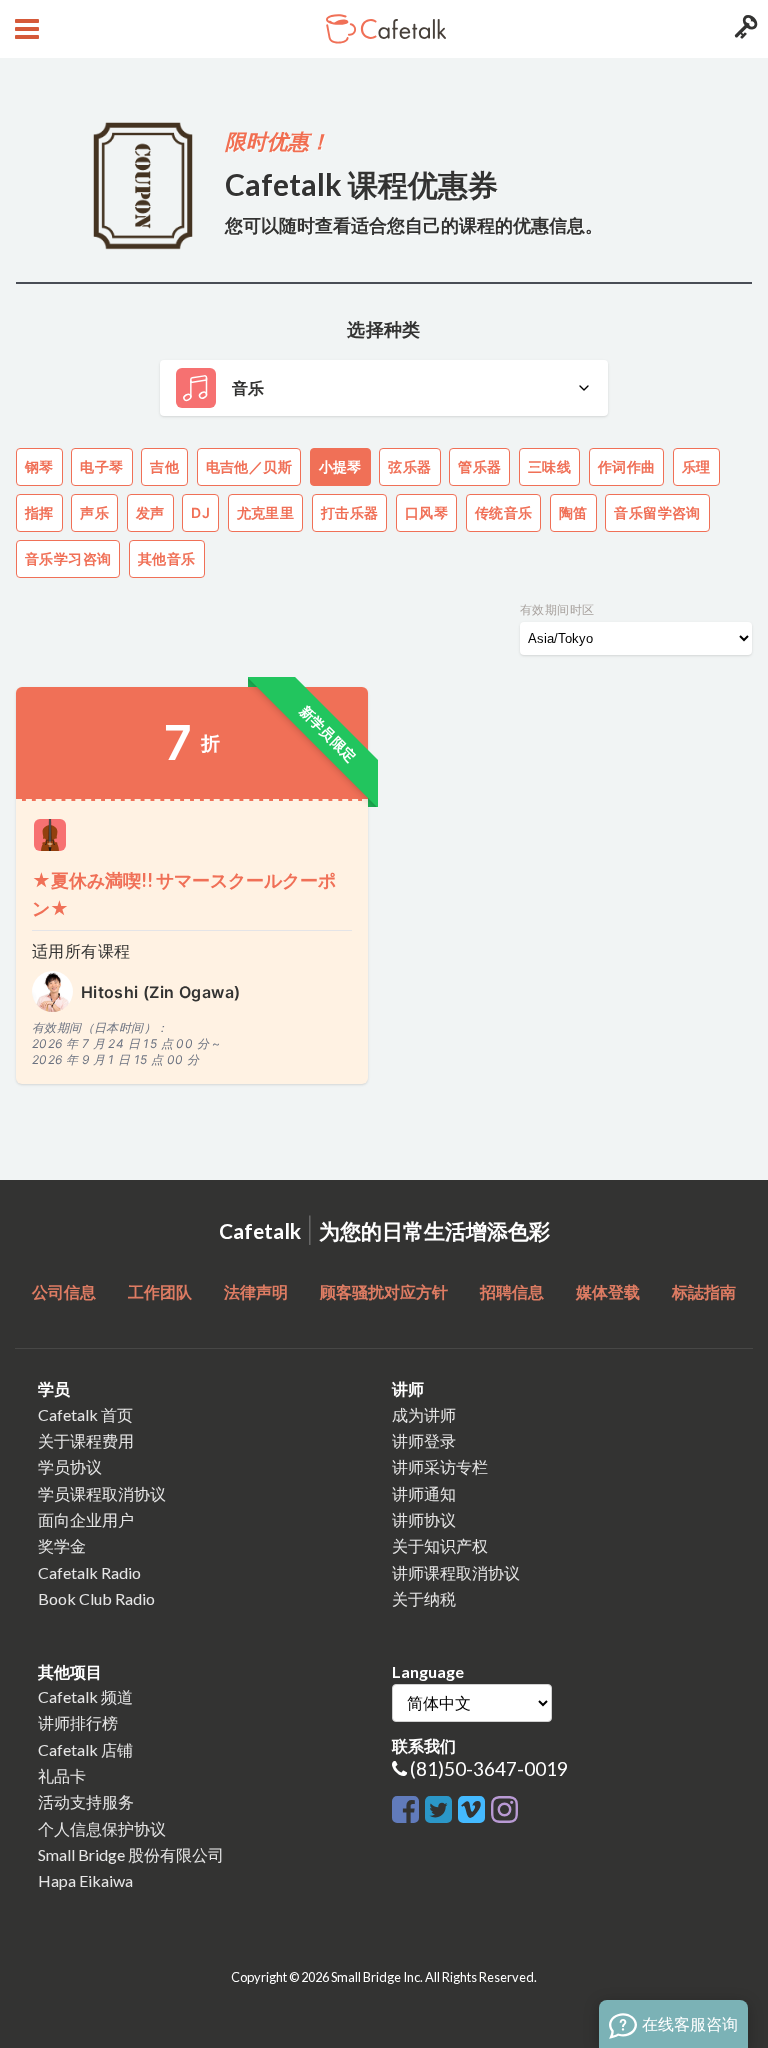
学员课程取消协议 (102, 1493)
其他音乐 (167, 558)
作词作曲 (627, 466)
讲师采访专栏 (440, 1466)
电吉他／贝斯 (249, 466)
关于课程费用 (86, 1440)
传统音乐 (504, 512)
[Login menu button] (743, 29)
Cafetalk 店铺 (85, 1749)
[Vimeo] (474, 1810)
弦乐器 (409, 466)
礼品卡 (62, 1775)
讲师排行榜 (78, 1722)
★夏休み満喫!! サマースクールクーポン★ (184, 894)
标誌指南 (704, 1291)
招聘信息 (512, 1291)
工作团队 (160, 1291)
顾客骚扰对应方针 (384, 1291)
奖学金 (62, 1545)
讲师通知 (424, 1493)
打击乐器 (350, 512)
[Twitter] (441, 1810)
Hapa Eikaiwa (85, 1880)
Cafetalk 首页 (85, 1414)
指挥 (39, 512)
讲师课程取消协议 (456, 1572)
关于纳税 (424, 1598)
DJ (200, 512)
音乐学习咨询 (68, 558)
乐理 (696, 466)
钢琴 (39, 466)
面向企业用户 (86, 1519)
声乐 (94, 512)
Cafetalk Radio (89, 1572)
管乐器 (479, 466)
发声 (150, 512)
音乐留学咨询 (657, 512)
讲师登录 (424, 1440)
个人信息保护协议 (102, 1828)
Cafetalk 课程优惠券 (361, 184)
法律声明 (256, 1291)
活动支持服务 (86, 1801)
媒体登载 (608, 1291)
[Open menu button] (24, 29)
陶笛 (573, 512)
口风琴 (426, 512)
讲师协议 (424, 1519)
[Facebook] (408, 1810)
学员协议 (70, 1466)
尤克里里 (266, 512)
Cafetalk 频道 (85, 1696)
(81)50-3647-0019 (489, 1768)
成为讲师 (424, 1414)
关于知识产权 (440, 1545)
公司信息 (64, 1291)
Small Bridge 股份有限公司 (131, 1854)
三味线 (549, 466)
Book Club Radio (96, 1598)
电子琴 (101, 466)
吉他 (164, 466)
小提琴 (340, 466)
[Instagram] (504, 1810)
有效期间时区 (557, 609)
